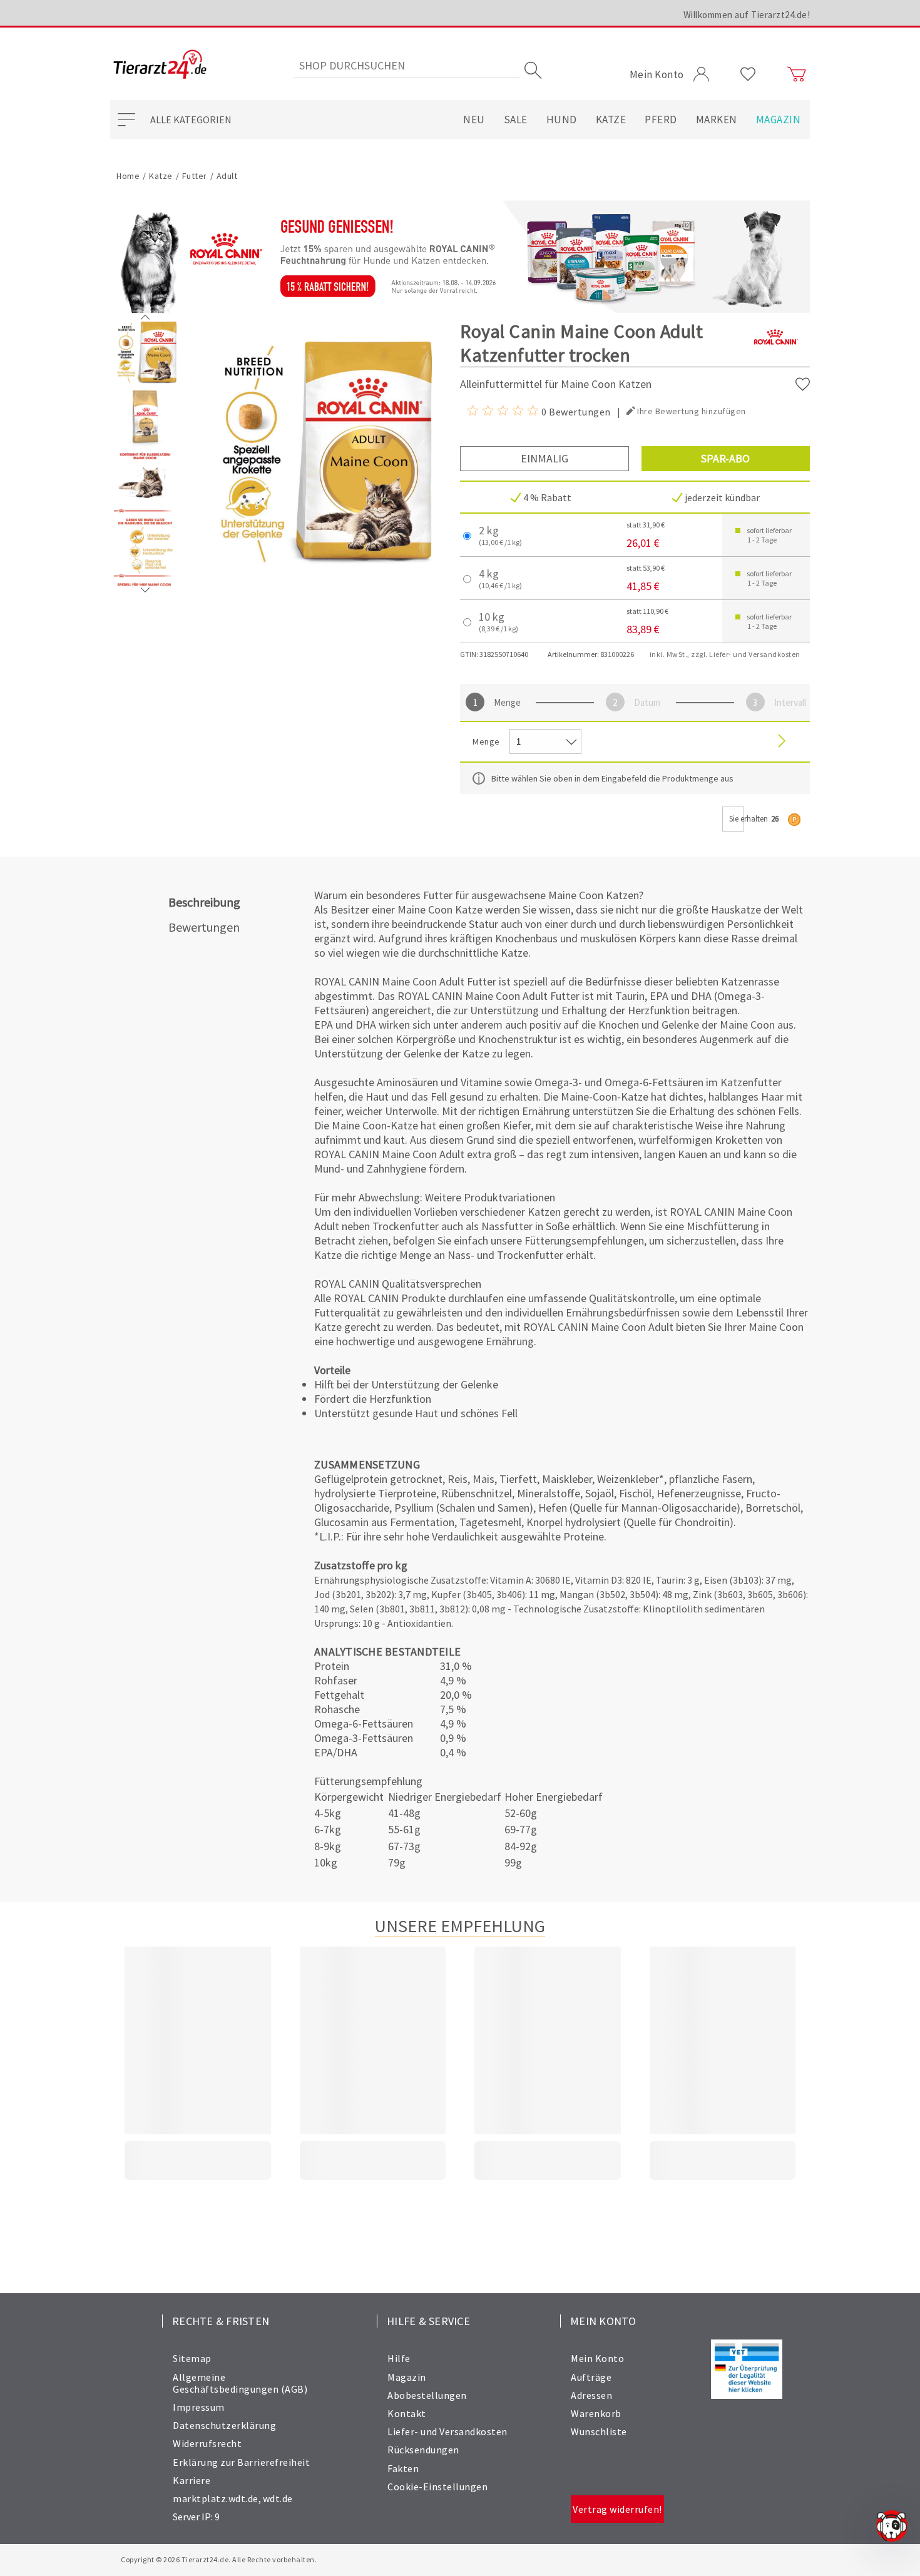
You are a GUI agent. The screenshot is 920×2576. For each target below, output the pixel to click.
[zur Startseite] (160, 65)
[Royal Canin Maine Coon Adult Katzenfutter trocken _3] (145, 576)
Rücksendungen (423, 2450)
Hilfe (399, 2358)
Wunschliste (599, 2431)
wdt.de (278, 2498)
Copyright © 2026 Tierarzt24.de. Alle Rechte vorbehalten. (219, 2559)
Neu (474, 120)
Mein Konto (597, 2358)
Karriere (192, 2480)
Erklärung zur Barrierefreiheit (241, 2462)
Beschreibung (204, 902)
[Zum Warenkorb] (797, 74)
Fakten (403, 2468)
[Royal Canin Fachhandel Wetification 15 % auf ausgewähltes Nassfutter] (460, 257)
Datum (647, 702)
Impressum (199, 2407)
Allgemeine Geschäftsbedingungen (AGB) (240, 2383)
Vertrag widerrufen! (617, 2509)
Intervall (789, 702)
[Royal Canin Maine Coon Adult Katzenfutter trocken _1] (145, 446)
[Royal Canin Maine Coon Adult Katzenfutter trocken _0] (145, 381)
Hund (562, 120)
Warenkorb (596, 2413)
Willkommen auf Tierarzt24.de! (747, 15)
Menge (507, 702)
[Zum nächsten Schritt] (782, 742)
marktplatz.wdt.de (216, 2498)
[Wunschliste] (748, 74)
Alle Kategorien (191, 120)
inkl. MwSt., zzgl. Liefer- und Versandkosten (725, 654)
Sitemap (192, 2358)
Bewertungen (204, 927)
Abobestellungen (427, 2395)
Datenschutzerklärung (224, 2425)
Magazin (779, 120)
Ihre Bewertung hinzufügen (692, 411)
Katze (611, 120)
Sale (516, 120)
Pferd (661, 120)
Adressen (591, 2395)
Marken (717, 120)
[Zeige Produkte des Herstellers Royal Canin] (775, 357)
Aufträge (591, 2377)
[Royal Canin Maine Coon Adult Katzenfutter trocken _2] (145, 511)
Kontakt (407, 2413)
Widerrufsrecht (207, 2443)
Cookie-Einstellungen (437, 2487)
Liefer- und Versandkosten (447, 2431)
